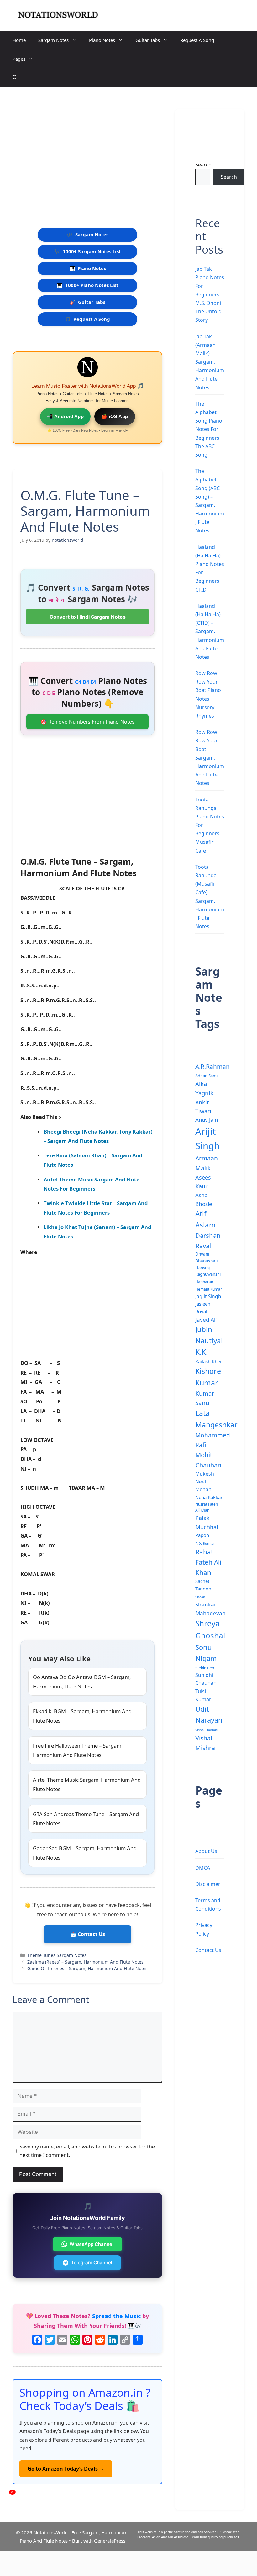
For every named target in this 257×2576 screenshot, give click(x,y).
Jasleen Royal (203, 1308)
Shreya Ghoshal (210, 1629)
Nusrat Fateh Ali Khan (207, 1507)
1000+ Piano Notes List (88, 285)
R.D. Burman (205, 1544)
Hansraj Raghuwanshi (208, 1271)
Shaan (200, 1597)
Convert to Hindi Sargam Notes (88, 617)
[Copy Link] (125, 2340)
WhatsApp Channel (92, 2244)
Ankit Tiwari (203, 1107)
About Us (206, 1851)
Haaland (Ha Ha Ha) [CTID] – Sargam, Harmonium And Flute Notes (210, 631)
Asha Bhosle (204, 1199)
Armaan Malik (207, 1163)
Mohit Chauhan (208, 1460)
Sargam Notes (53, 40)
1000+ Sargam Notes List (88, 251)
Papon (202, 1535)
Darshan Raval (208, 1240)
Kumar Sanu (205, 1398)
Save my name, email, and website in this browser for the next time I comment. (87, 2151)
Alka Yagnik (204, 1088)
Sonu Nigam (206, 1653)
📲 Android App (66, 416)
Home (19, 40)
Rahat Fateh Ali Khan (208, 1562)
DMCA (203, 1868)
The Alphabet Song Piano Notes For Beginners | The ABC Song (209, 429)
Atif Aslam (205, 1219)
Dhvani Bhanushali (207, 1257)
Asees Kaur (203, 1182)
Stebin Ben (205, 1668)
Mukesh (205, 1474)
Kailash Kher (209, 1361)
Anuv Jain (207, 1120)
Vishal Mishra (205, 1743)
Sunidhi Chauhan (206, 1679)
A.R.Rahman (212, 1066)
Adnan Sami (206, 1076)
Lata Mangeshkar (216, 1419)
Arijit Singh (207, 1139)
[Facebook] (37, 2340)
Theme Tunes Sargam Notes (57, 1955)
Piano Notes (102, 40)
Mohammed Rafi (213, 1440)
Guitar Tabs (148, 40)
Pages (19, 59)
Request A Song (197, 40)
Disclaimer (208, 1884)
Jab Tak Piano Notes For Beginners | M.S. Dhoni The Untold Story (210, 294)
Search (203, 165)
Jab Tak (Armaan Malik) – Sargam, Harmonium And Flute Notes (210, 362)
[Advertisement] (87, 146)
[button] (15, 78)
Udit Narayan (209, 1714)
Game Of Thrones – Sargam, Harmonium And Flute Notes (87, 1968)
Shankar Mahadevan (210, 1609)
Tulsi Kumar (203, 1695)
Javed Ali (206, 1320)
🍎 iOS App (115, 416)
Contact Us (208, 1950)
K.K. (202, 1352)
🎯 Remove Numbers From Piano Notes (87, 722)
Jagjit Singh (208, 1296)
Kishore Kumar (208, 1377)
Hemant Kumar (209, 1289)
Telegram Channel (92, 2263)
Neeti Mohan (203, 1485)
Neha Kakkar (209, 1497)
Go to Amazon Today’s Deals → (66, 2469)
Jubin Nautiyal (209, 1335)
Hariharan (204, 1282)
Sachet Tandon (203, 1585)
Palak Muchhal (207, 1522)
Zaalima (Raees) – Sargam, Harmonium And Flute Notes (85, 1962)
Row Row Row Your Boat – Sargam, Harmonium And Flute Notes (210, 758)
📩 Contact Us (88, 1934)
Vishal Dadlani (207, 1730)
